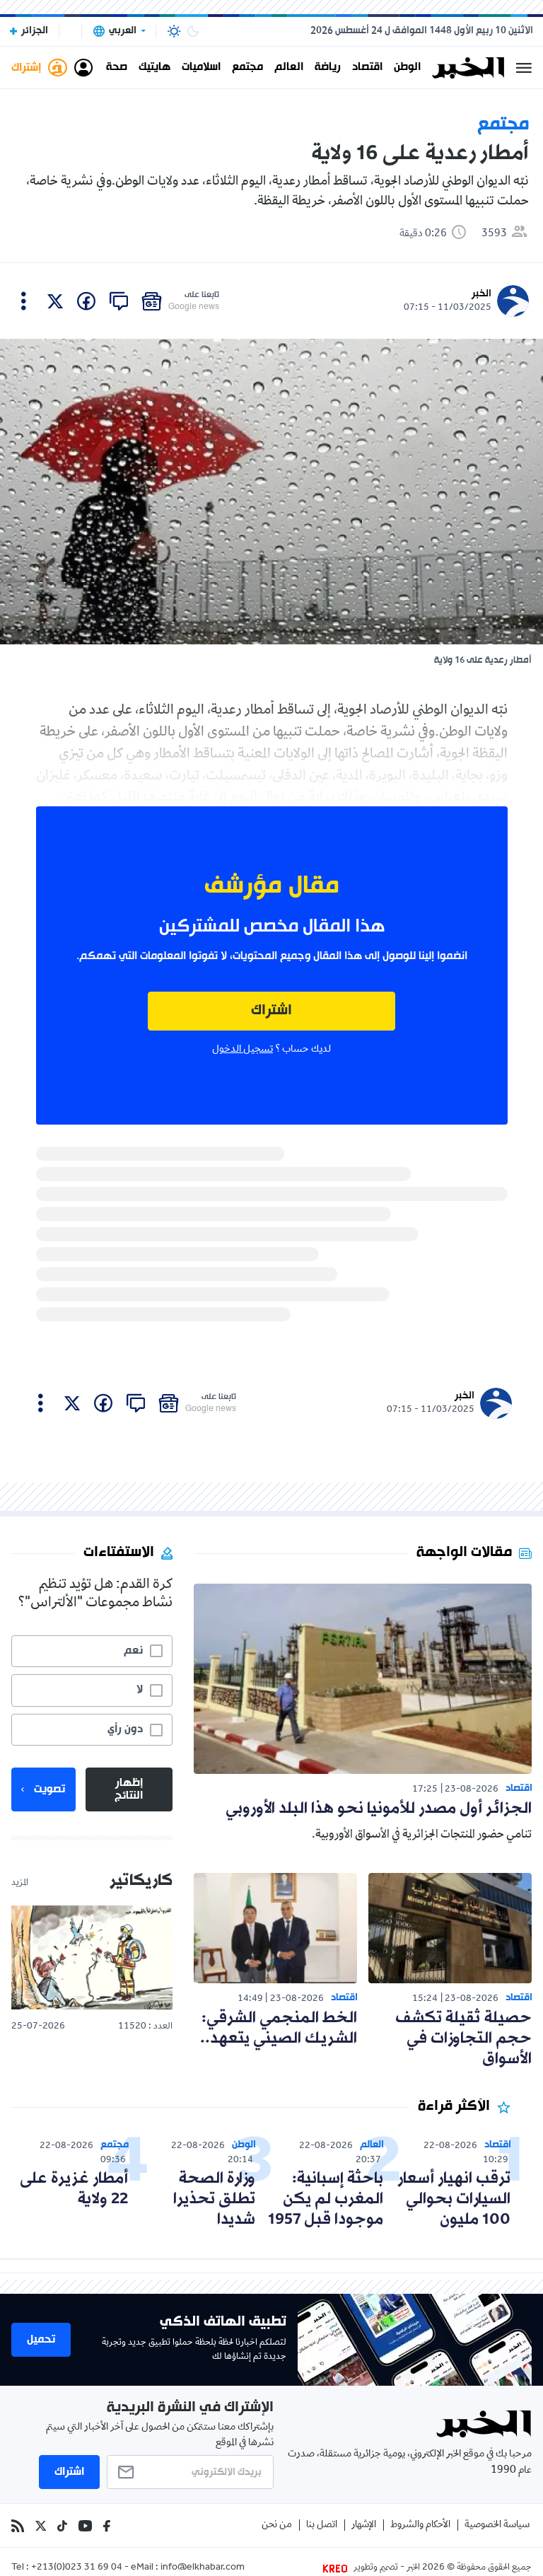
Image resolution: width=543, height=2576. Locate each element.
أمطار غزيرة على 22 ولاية (74, 2189)
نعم (133, 1651)
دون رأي (125, 1729)
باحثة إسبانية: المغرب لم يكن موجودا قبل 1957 (326, 2199)
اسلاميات (201, 68)
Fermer (524, 68)
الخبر (481, 294)
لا (140, 1690)
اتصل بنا (322, 2525)
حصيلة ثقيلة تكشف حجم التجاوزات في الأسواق (463, 2039)
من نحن (277, 2525)
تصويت (49, 1789)
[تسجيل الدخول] (83, 68)
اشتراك (271, 1011)
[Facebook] (107, 2526)
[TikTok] (62, 2526)
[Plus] (24, 301)
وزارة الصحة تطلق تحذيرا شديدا (214, 2199)
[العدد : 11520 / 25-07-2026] (92, 1958)
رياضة (328, 68)
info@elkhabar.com (203, 2568)
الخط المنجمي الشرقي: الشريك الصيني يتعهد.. (279, 2029)
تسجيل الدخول (243, 1050)
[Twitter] (41, 2526)
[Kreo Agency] (337, 2568)
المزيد (20, 1884)
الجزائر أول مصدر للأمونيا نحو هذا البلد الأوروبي (379, 1809)
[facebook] (86, 301)
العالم (289, 68)
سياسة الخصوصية (497, 2525)
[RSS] (18, 2526)
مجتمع (247, 68)
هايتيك (154, 68)
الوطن (407, 68)
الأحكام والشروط (420, 2525)
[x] (55, 301)
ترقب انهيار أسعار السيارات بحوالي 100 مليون (454, 2199)
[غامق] (193, 31)
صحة (117, 68)
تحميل (41, 2340)
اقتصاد (367, 68)
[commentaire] (119, 301)
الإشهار (364, 2525)
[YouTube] (85, 2526)
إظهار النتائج (129, 1789)
